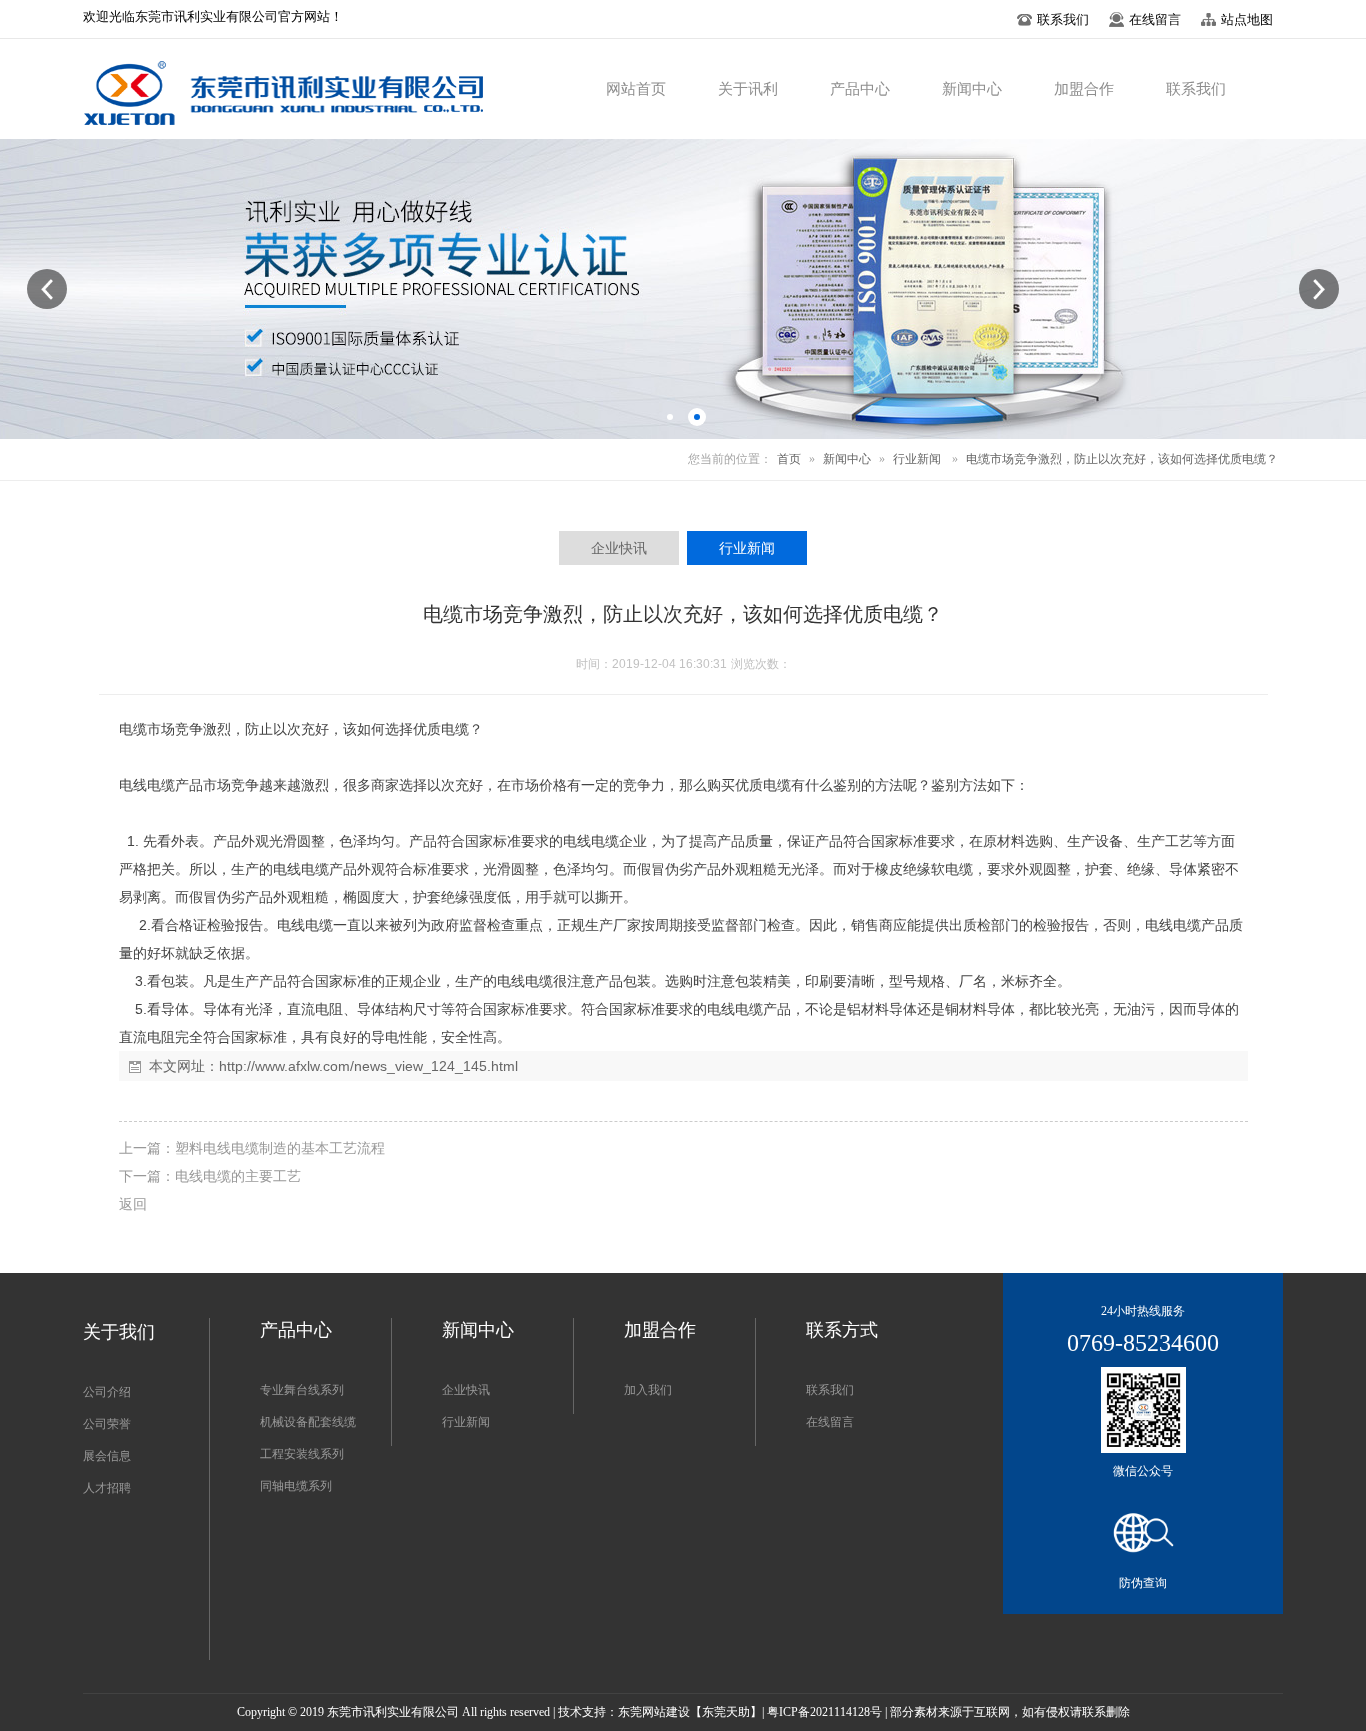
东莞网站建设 (654, 1712)
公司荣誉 (107, 1424)
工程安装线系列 (302, 1454)
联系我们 (830, 1390)
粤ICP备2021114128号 (824, 1712)
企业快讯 (466, 1390)
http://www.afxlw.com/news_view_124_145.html (368, 1066)
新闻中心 (847, 459)
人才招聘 (107, 1488)
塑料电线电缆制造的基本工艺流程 (280, 1148)
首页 (789, 459)
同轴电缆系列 (296, 1486)
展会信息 (107, 1456)
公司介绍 (107, 1392)
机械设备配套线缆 (308, 1422)
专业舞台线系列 (302, 1390)
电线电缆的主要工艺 (238, 1176)
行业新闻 (917, 459)
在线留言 (830, 1422)
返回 (133, 1204)
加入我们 (648, 1390)
